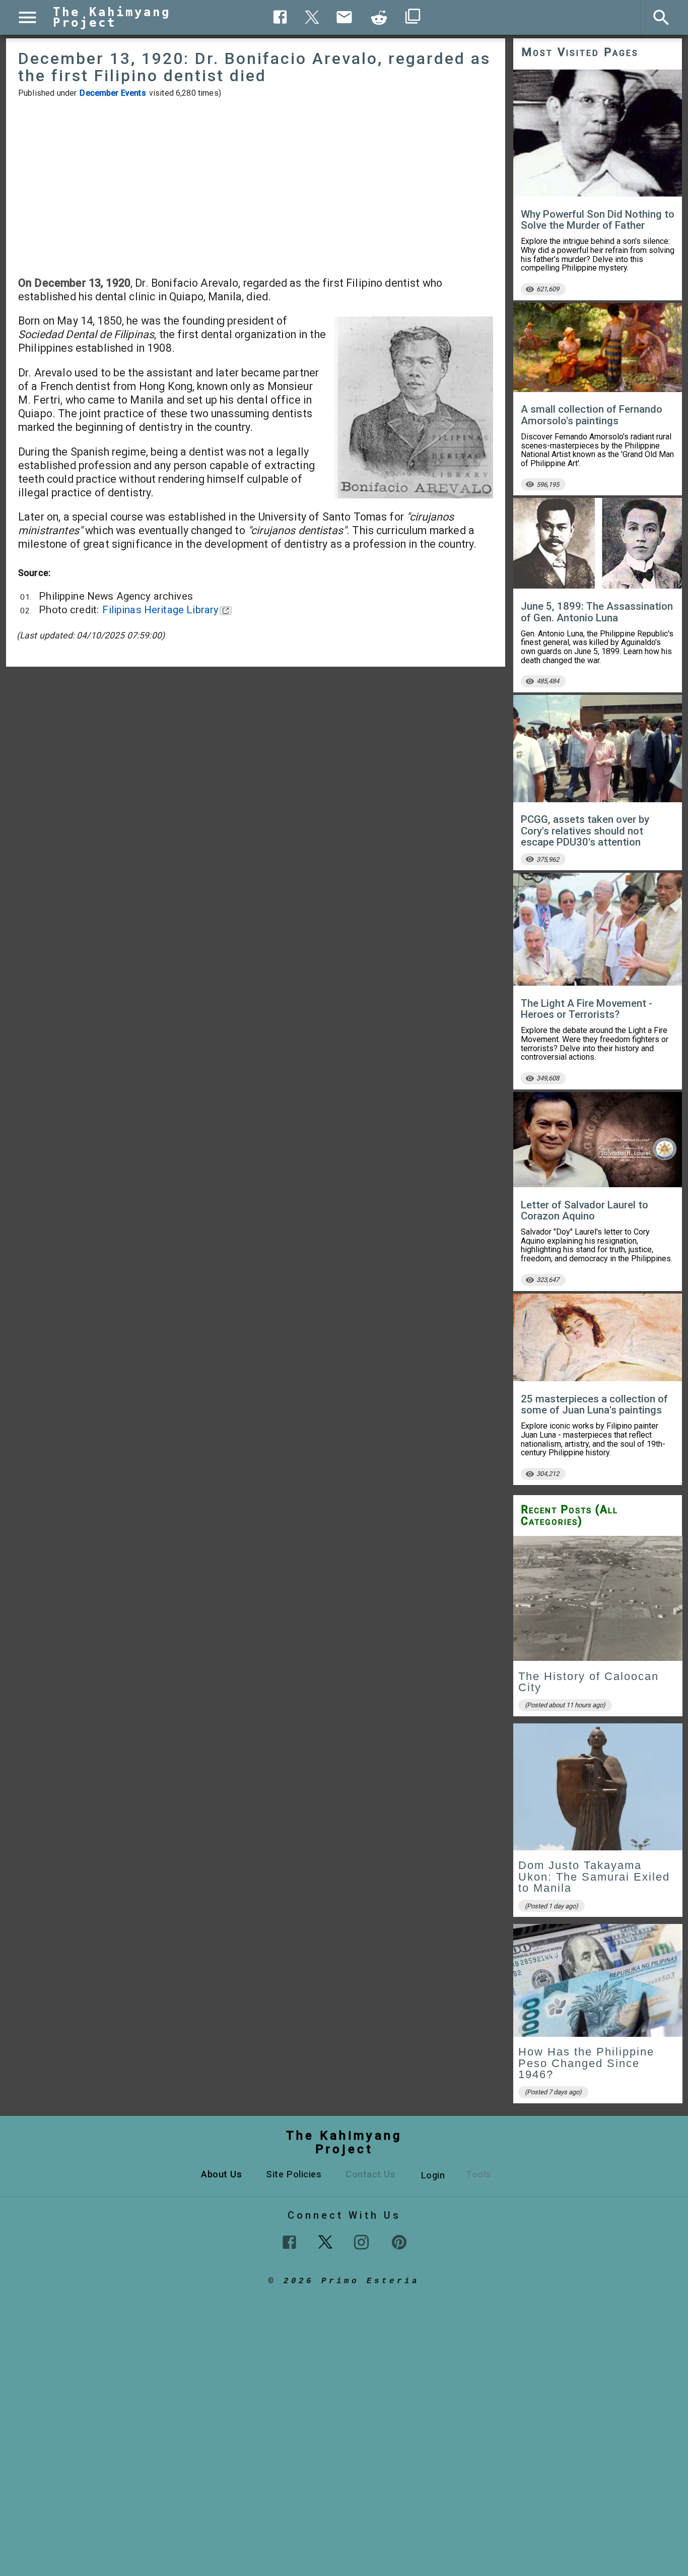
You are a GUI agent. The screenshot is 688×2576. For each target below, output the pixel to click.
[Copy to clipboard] (379, 18)
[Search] (661, 18)
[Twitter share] (312, 16)
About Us (221, 2174)
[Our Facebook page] (289, 2242)
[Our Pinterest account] (399, 2242)
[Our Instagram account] (361, 2242)
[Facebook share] (280, 17)
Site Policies (294, 2174)
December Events (113, 93)
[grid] (598, 1823)
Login (433, 2175)
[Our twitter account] (325, 2241)
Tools (478, 2174)
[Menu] (27, 17)
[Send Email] (345, 17)
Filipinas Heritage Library (160, 610)
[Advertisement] (256, 187)
